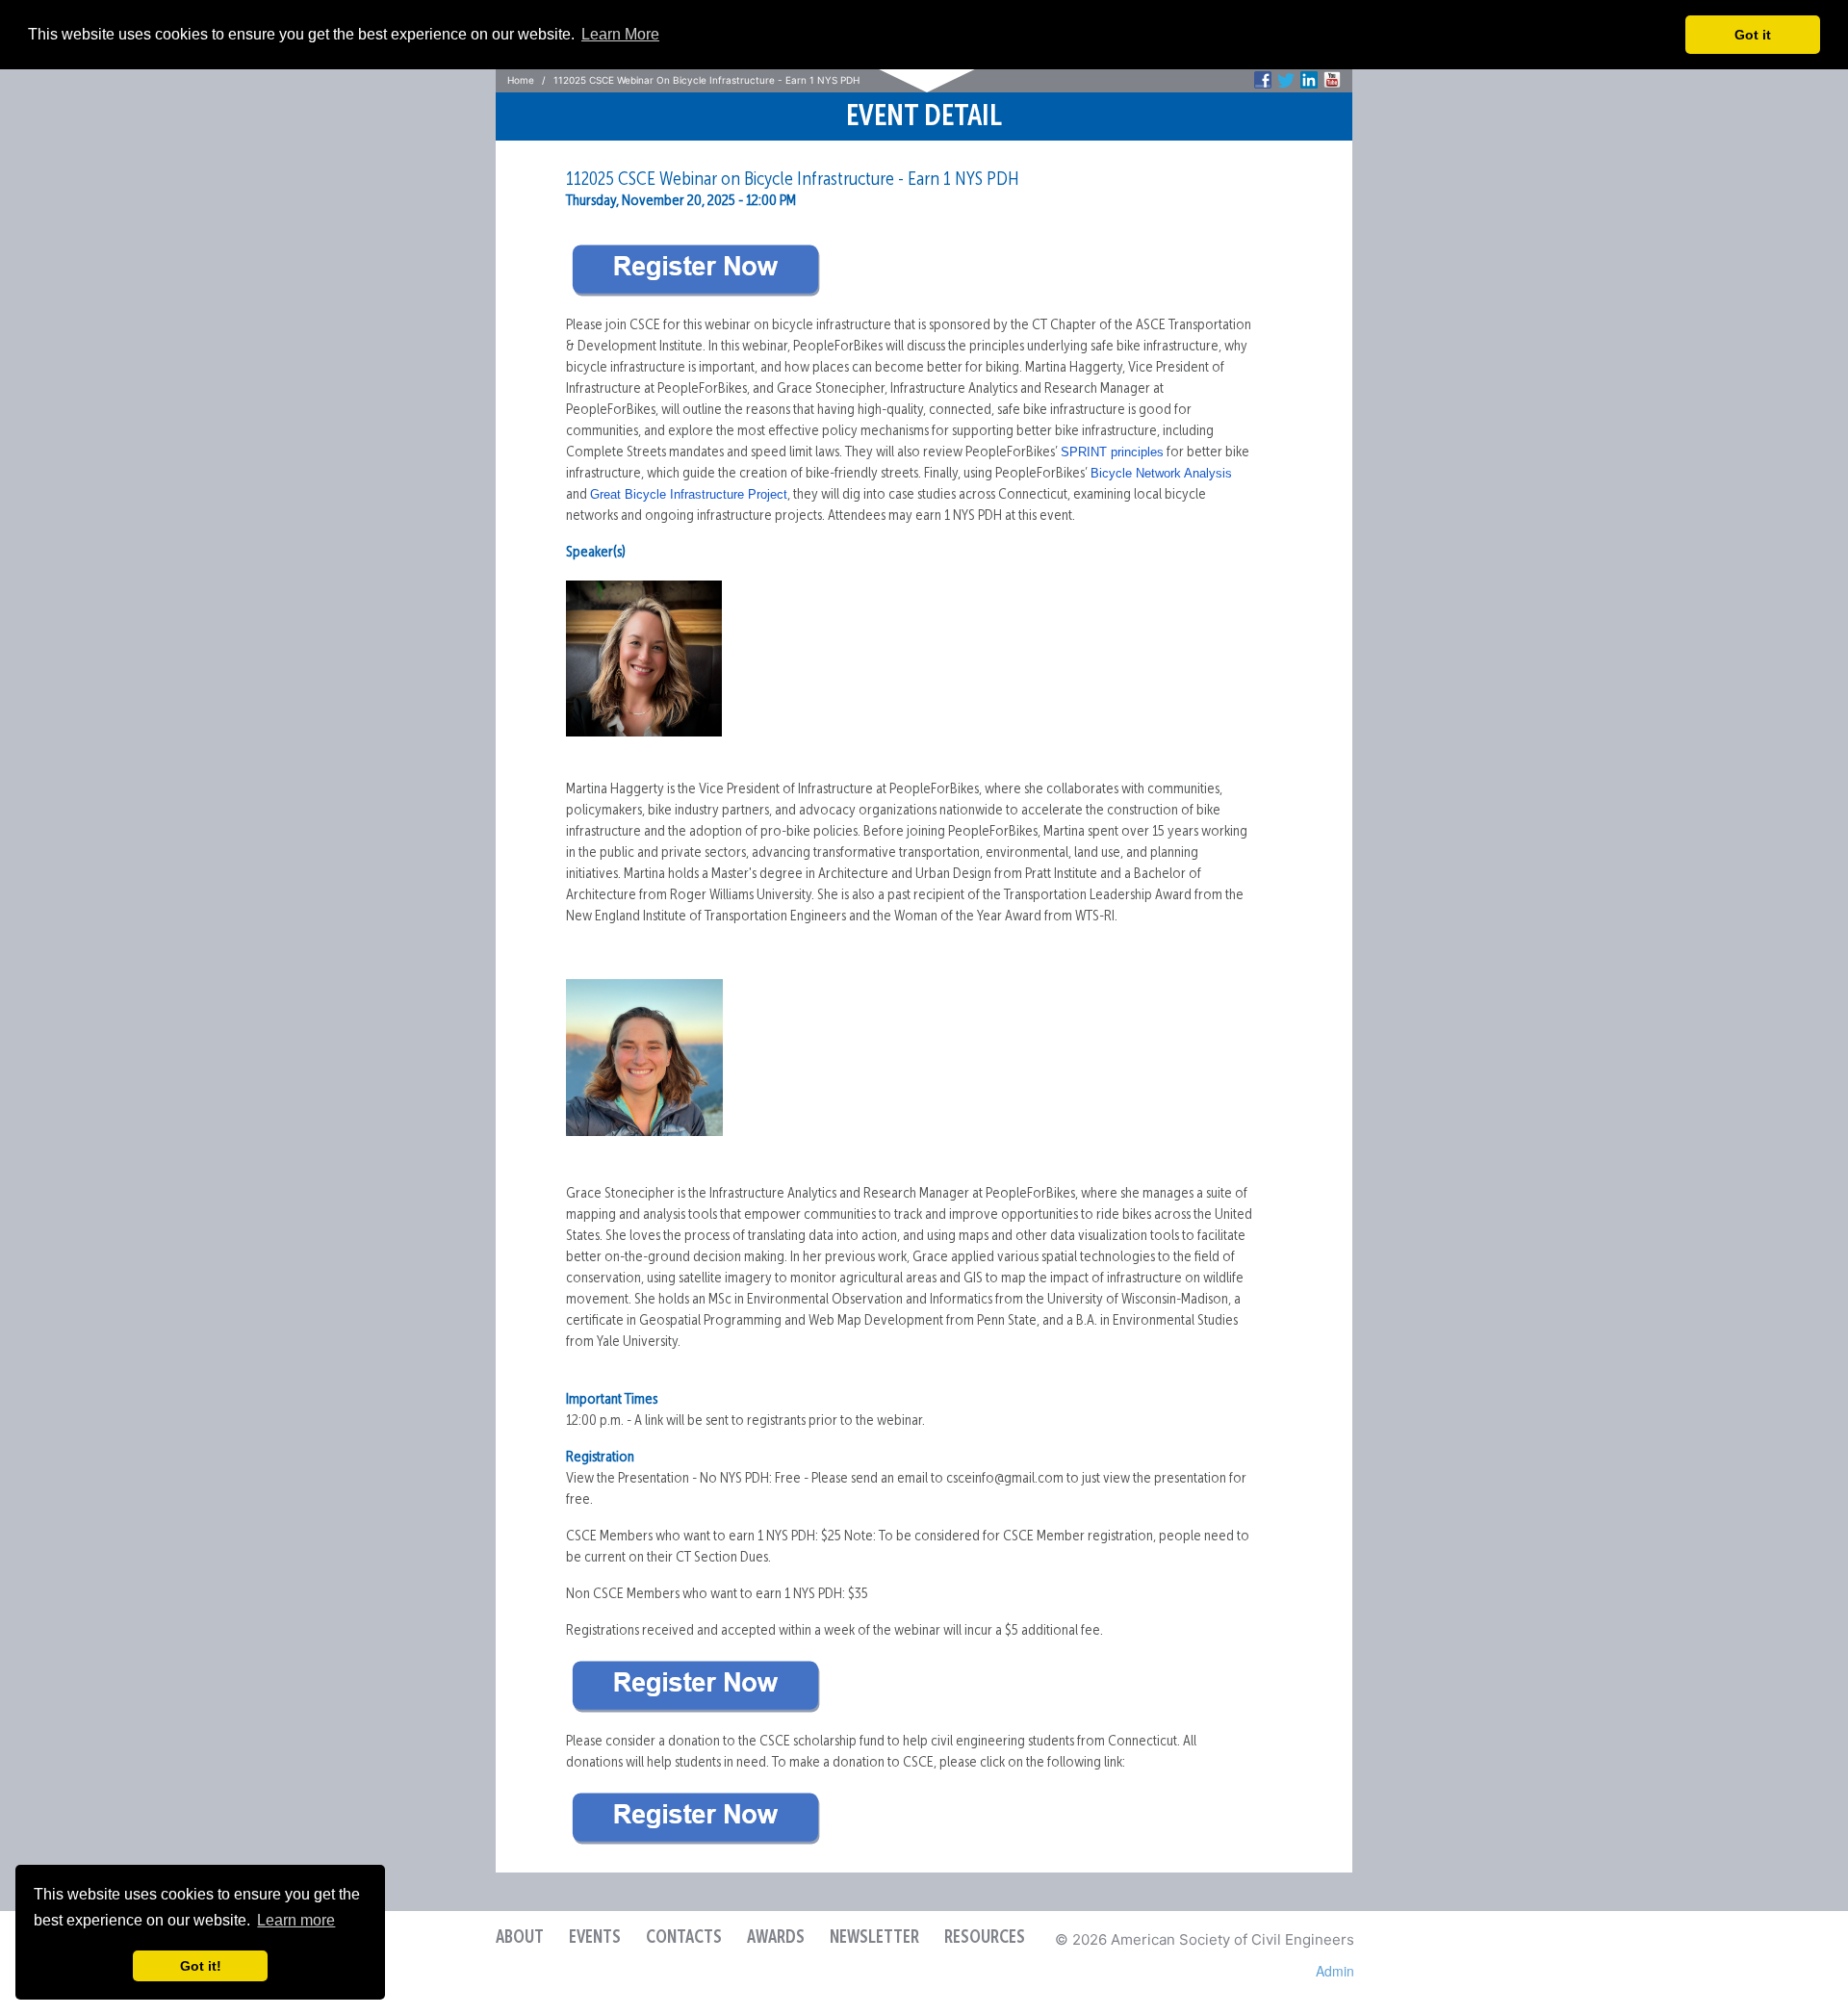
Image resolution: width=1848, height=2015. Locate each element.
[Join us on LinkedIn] (1309, 80)
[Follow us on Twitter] (1286, 80)
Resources (985, 1938)
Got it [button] (1753, 35)
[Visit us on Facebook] (1263, 80)
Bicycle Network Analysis (1161, 473)
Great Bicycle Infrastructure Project (689, 494)
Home (521, 80)
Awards (776, 1938)
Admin (1335, 1971)
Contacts (684, 1938)
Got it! (201, 1966)
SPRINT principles (1112, 452)
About (520, 1938)
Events (595, 1938)
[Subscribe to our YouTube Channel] (1332, 80)
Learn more (296, 1920)
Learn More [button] (620, 34)
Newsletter (874, 1938)
